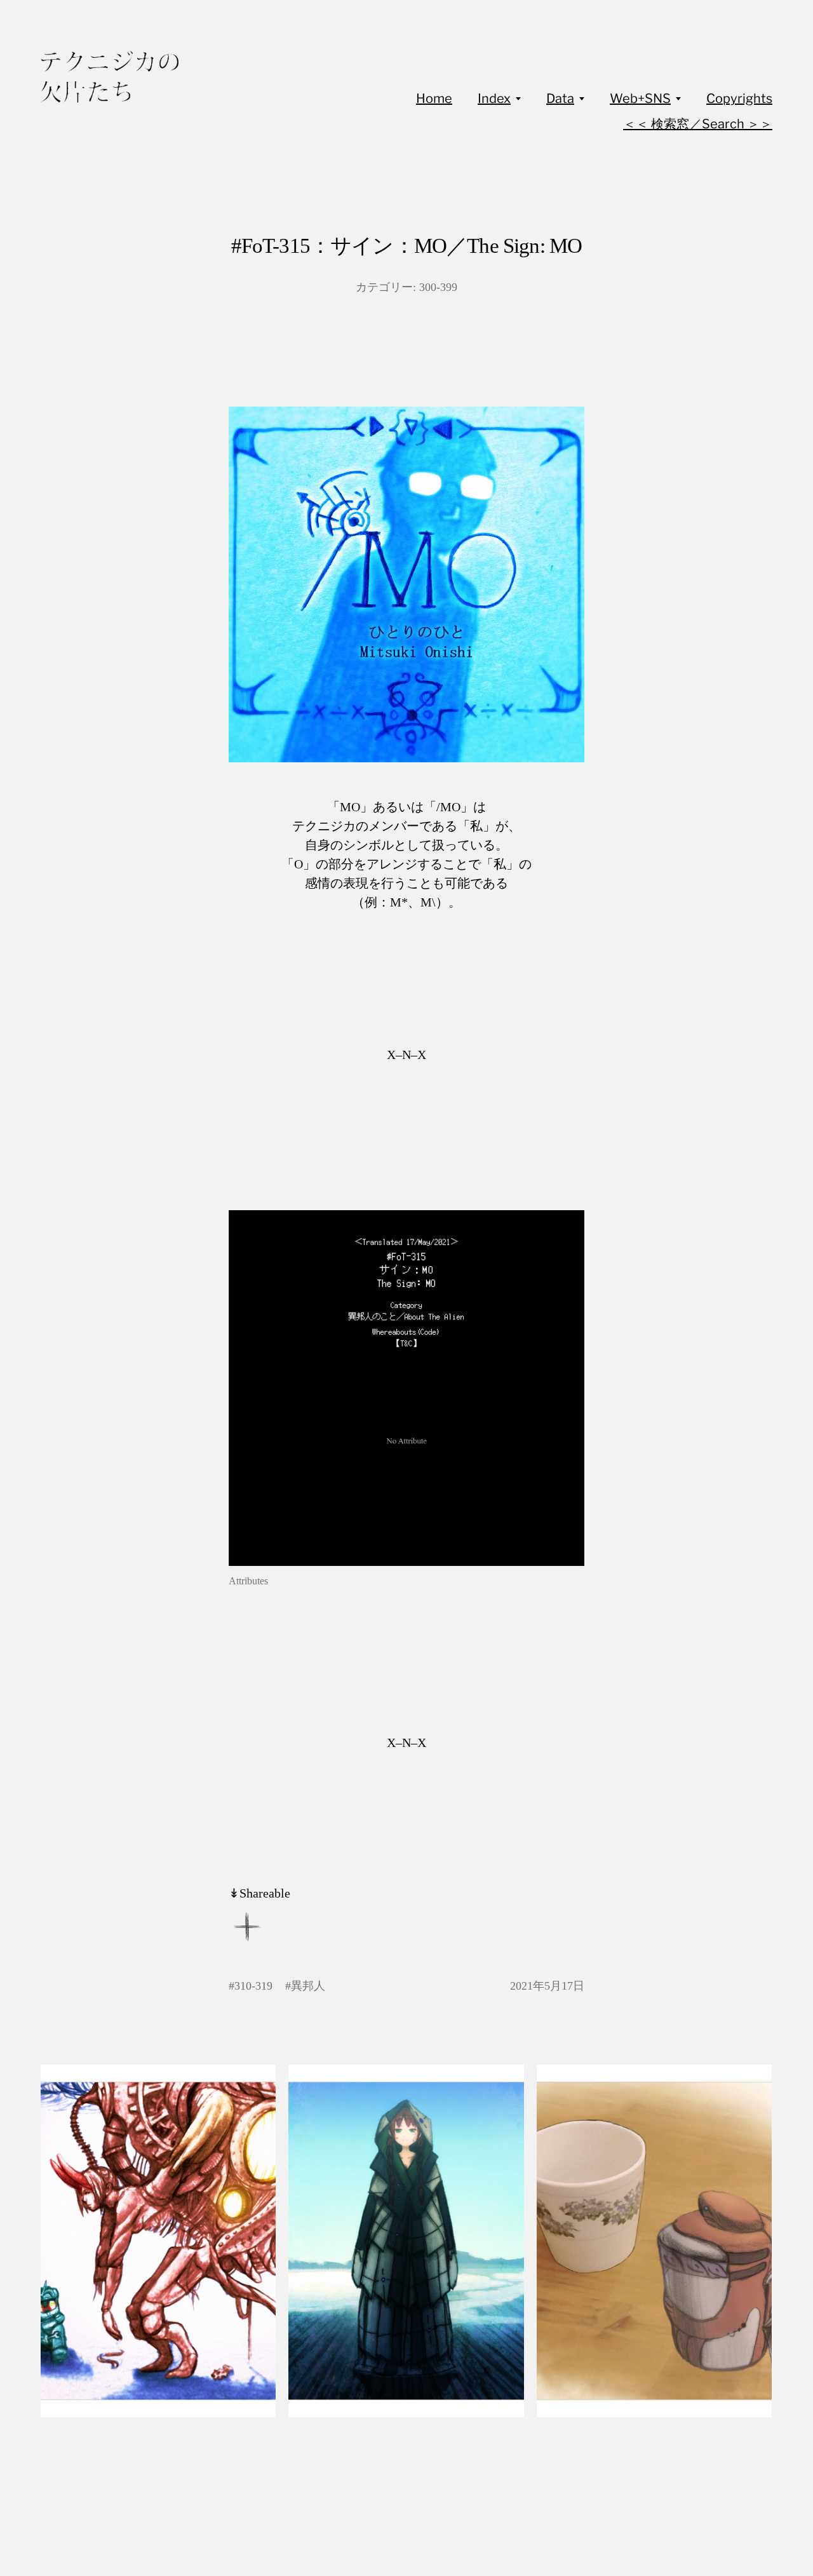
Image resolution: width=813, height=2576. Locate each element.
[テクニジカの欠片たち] (110, 77)
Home (434, 98)
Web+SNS (640, 98)
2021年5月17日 (547, 1986)
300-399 (438, 287)
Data (560, 98)
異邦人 (308, 1986)
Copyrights (739, 98)
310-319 (253, 1986)
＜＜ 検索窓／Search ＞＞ (698, 124)
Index (494, 98)
